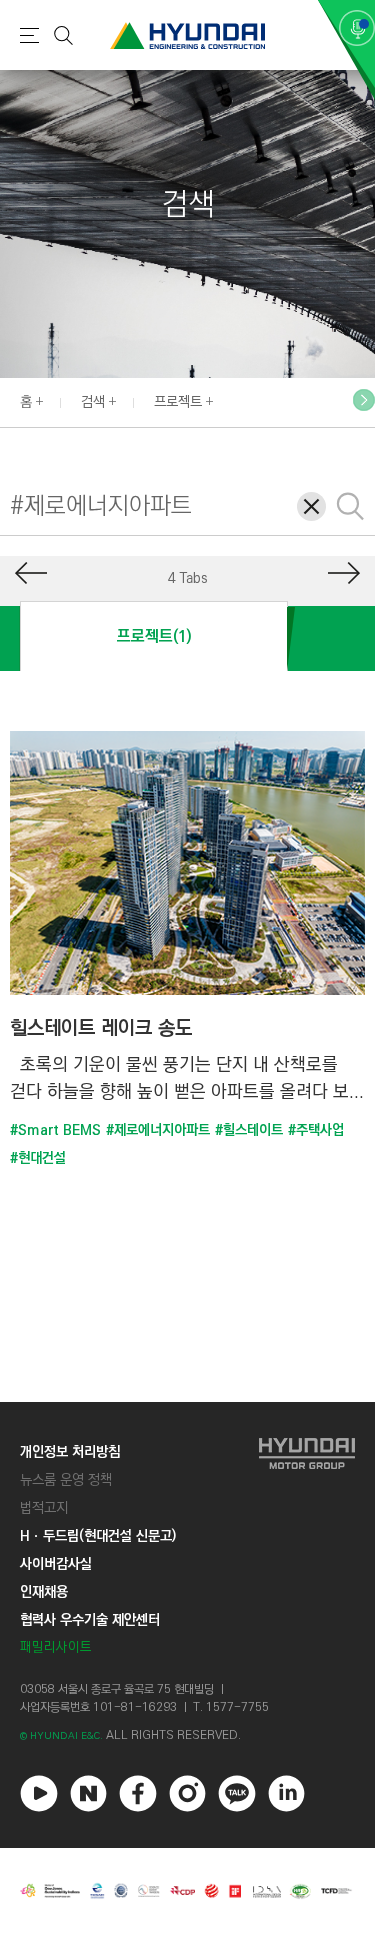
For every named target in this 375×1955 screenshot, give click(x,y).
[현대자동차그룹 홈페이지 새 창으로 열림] (307, 1549)
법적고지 (44, 1508)
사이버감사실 (56, 1564)
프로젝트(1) (154, 636)
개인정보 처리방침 (70, 1452)
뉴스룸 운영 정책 (66, 1480)
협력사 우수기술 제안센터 (90, 1620)
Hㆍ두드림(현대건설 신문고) (98, 1536)
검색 (93, 402)
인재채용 (44, 1592)
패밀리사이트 (56, 1647)
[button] (364, 400)
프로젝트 (178, 402)
